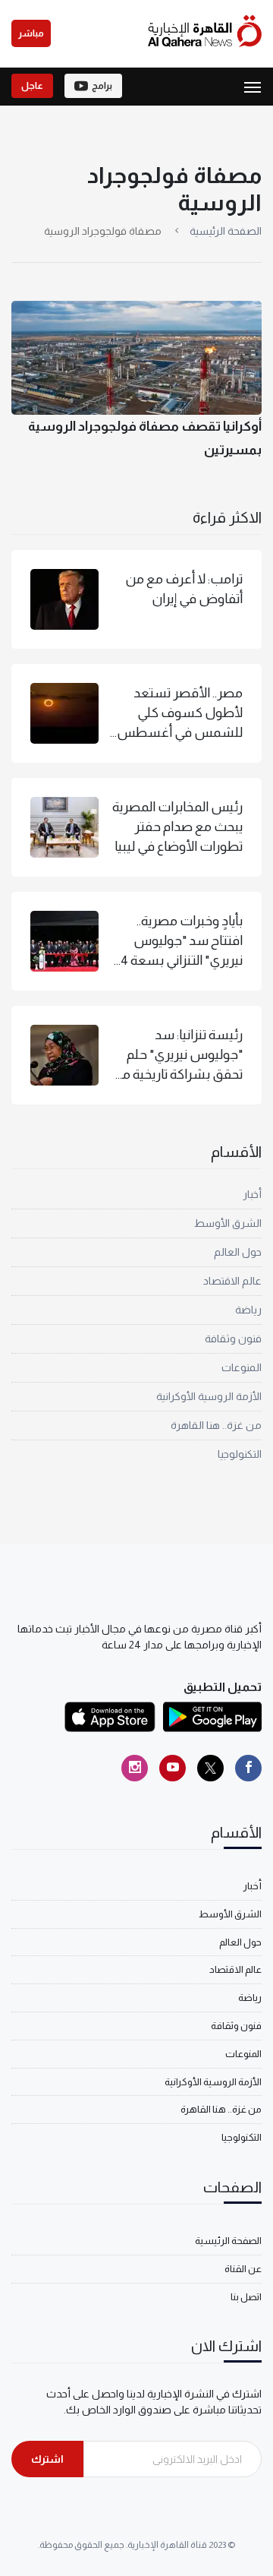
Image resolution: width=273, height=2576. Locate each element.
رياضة (248, 1310)
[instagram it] (135, 1768)
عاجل (32, 86)
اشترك (47, 2459)
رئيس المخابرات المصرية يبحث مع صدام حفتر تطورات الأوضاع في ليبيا (177, 827)
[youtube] (173, 1768)
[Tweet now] (210, 1768)
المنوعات (242, 1367)
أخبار (252, 1194)
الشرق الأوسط (228, 1223)
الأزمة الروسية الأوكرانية (209, 1396)
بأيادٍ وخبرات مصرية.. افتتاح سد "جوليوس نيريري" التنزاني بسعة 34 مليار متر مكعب (178, 942)
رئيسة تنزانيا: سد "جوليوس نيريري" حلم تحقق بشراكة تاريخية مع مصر (178, 1056)
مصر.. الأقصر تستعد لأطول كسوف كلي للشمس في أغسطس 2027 (180, 714)
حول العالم (238, 1252)
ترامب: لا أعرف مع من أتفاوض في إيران (184, 589)
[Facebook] (248, 1768)
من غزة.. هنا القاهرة (216, 1425)
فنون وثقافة (233, 1339)
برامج (102, 86)
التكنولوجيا (240, 1454)
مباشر (31, 33)
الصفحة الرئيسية (226, 231)
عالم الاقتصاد (232, 1281)
